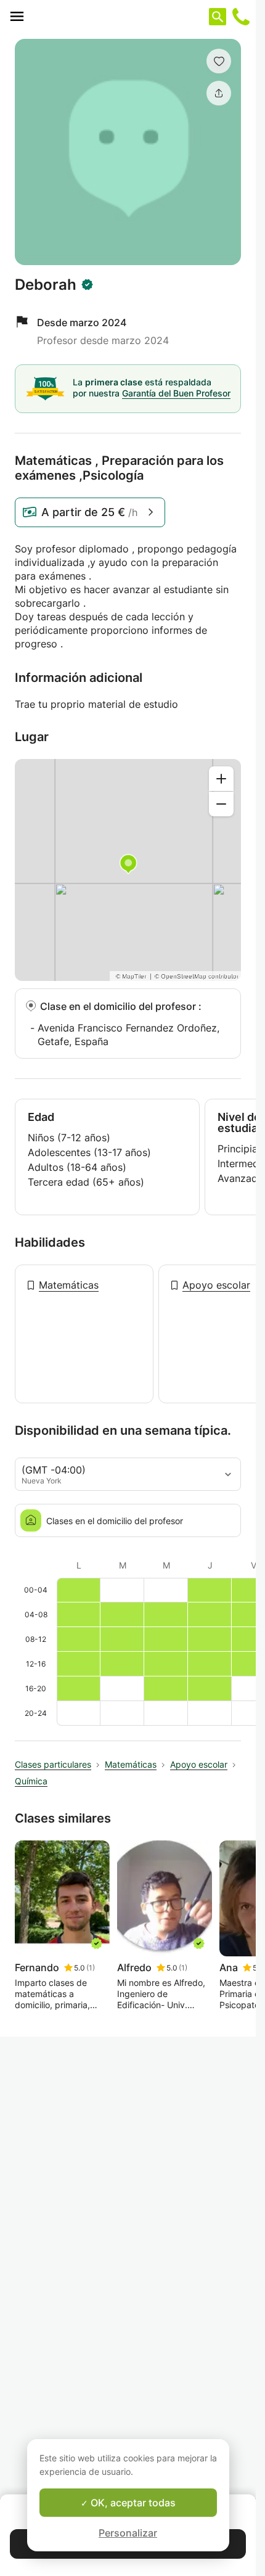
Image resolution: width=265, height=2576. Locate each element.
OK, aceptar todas (132, 2503)
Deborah (46, 285)
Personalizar (128, 2533)
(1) (91, 1968)
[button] (219, 61)
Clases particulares (53, 1764)
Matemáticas (69, 1285)
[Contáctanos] (241, 17)
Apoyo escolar (216, 1285)
